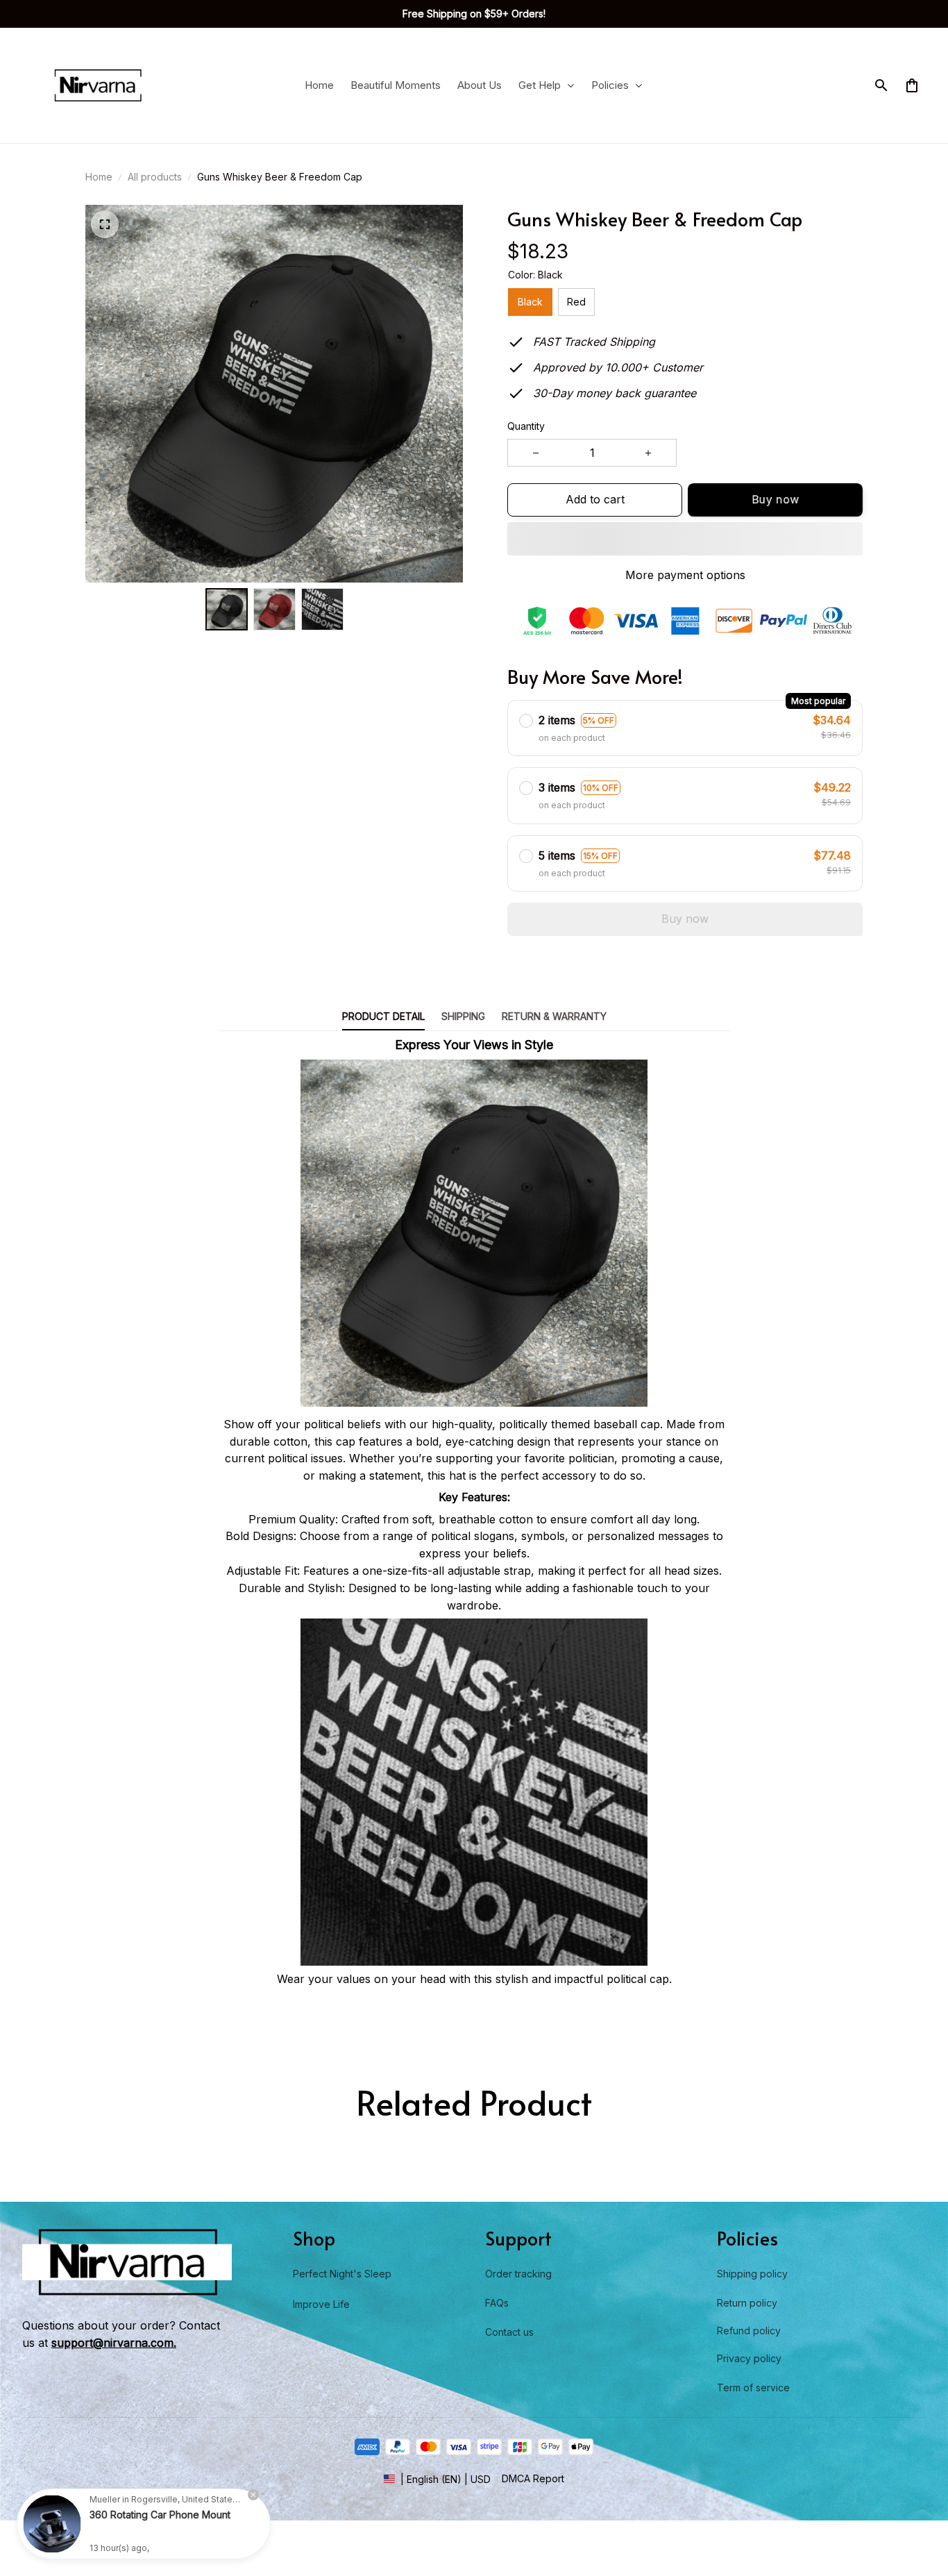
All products (155, 177)
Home (99, 177)
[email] (114, 2343)
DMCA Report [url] (533, 2478)
